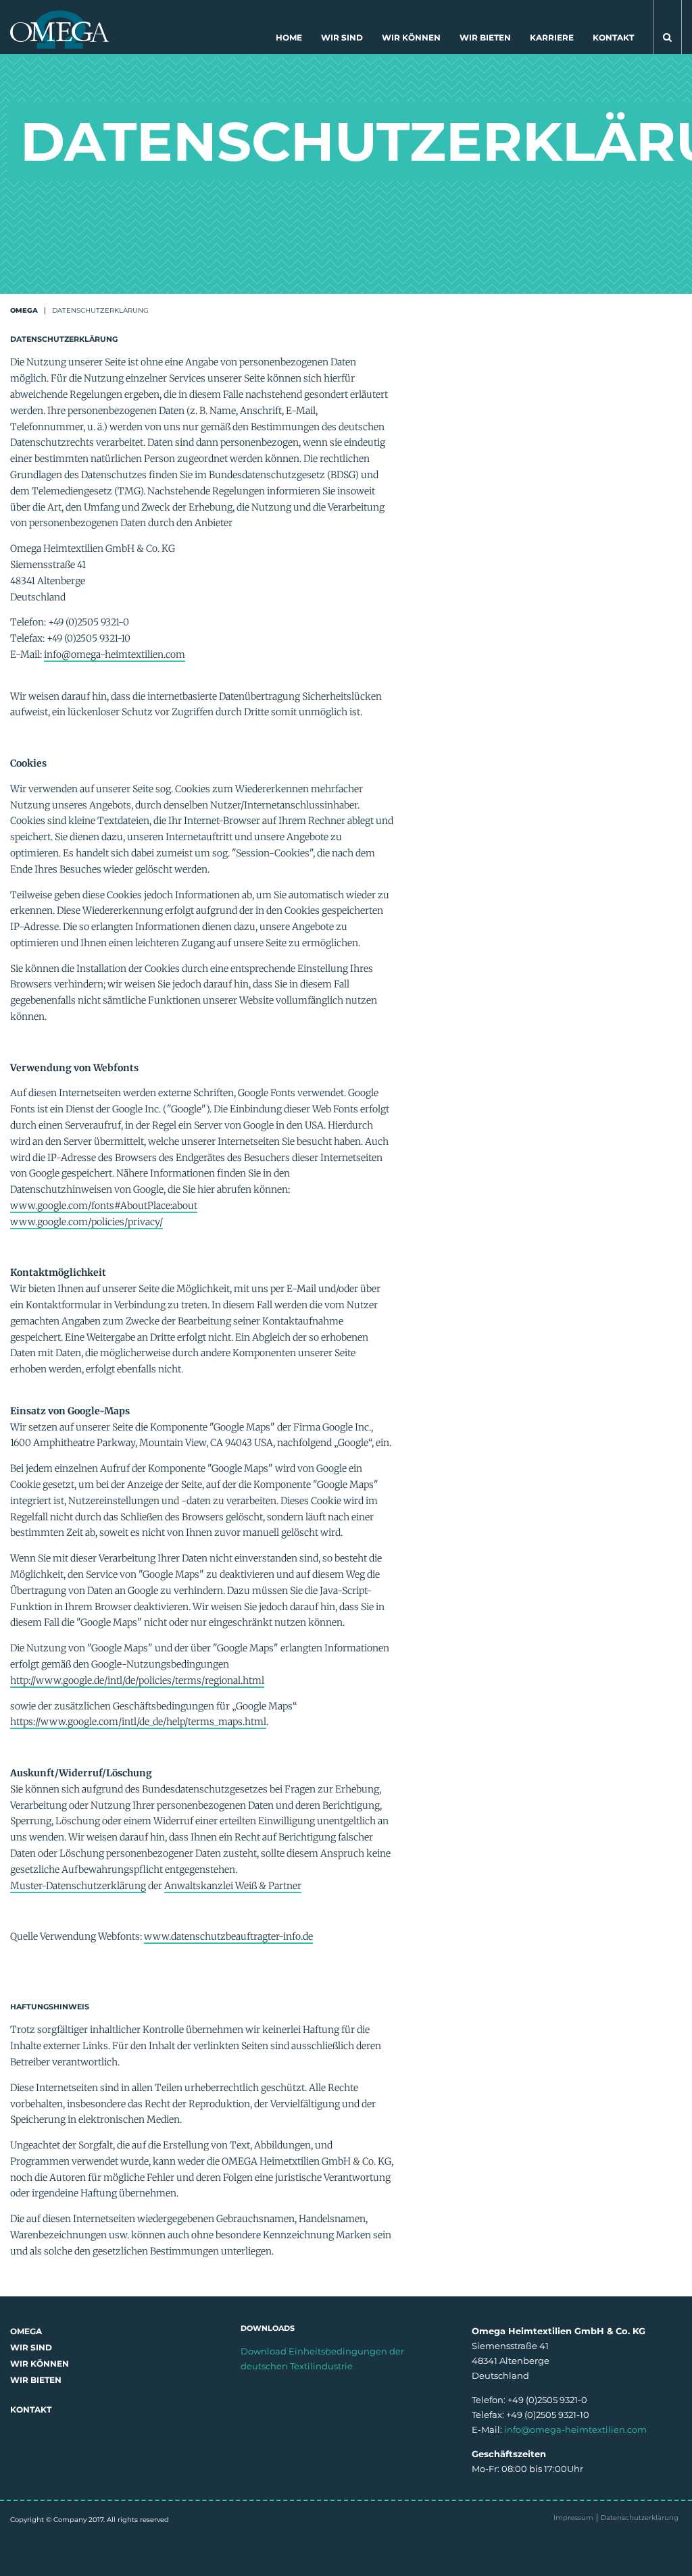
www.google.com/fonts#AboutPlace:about (104, 1206)
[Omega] (59, 28)
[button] (667, 27)
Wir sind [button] (342, 37)
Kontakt (613, 37)
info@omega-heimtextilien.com (115, 654)
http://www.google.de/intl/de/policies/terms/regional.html (137, 1680)
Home (289, 37)
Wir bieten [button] (485, 37)
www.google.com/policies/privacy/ (86, 1222)
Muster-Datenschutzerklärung (78, 1886)
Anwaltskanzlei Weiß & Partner (233, 1886)
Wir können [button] (411, 37)
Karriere (552, 37)
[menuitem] (289, 41)
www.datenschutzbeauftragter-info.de (228, 1936)
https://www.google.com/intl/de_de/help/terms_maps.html (138, 1722)
